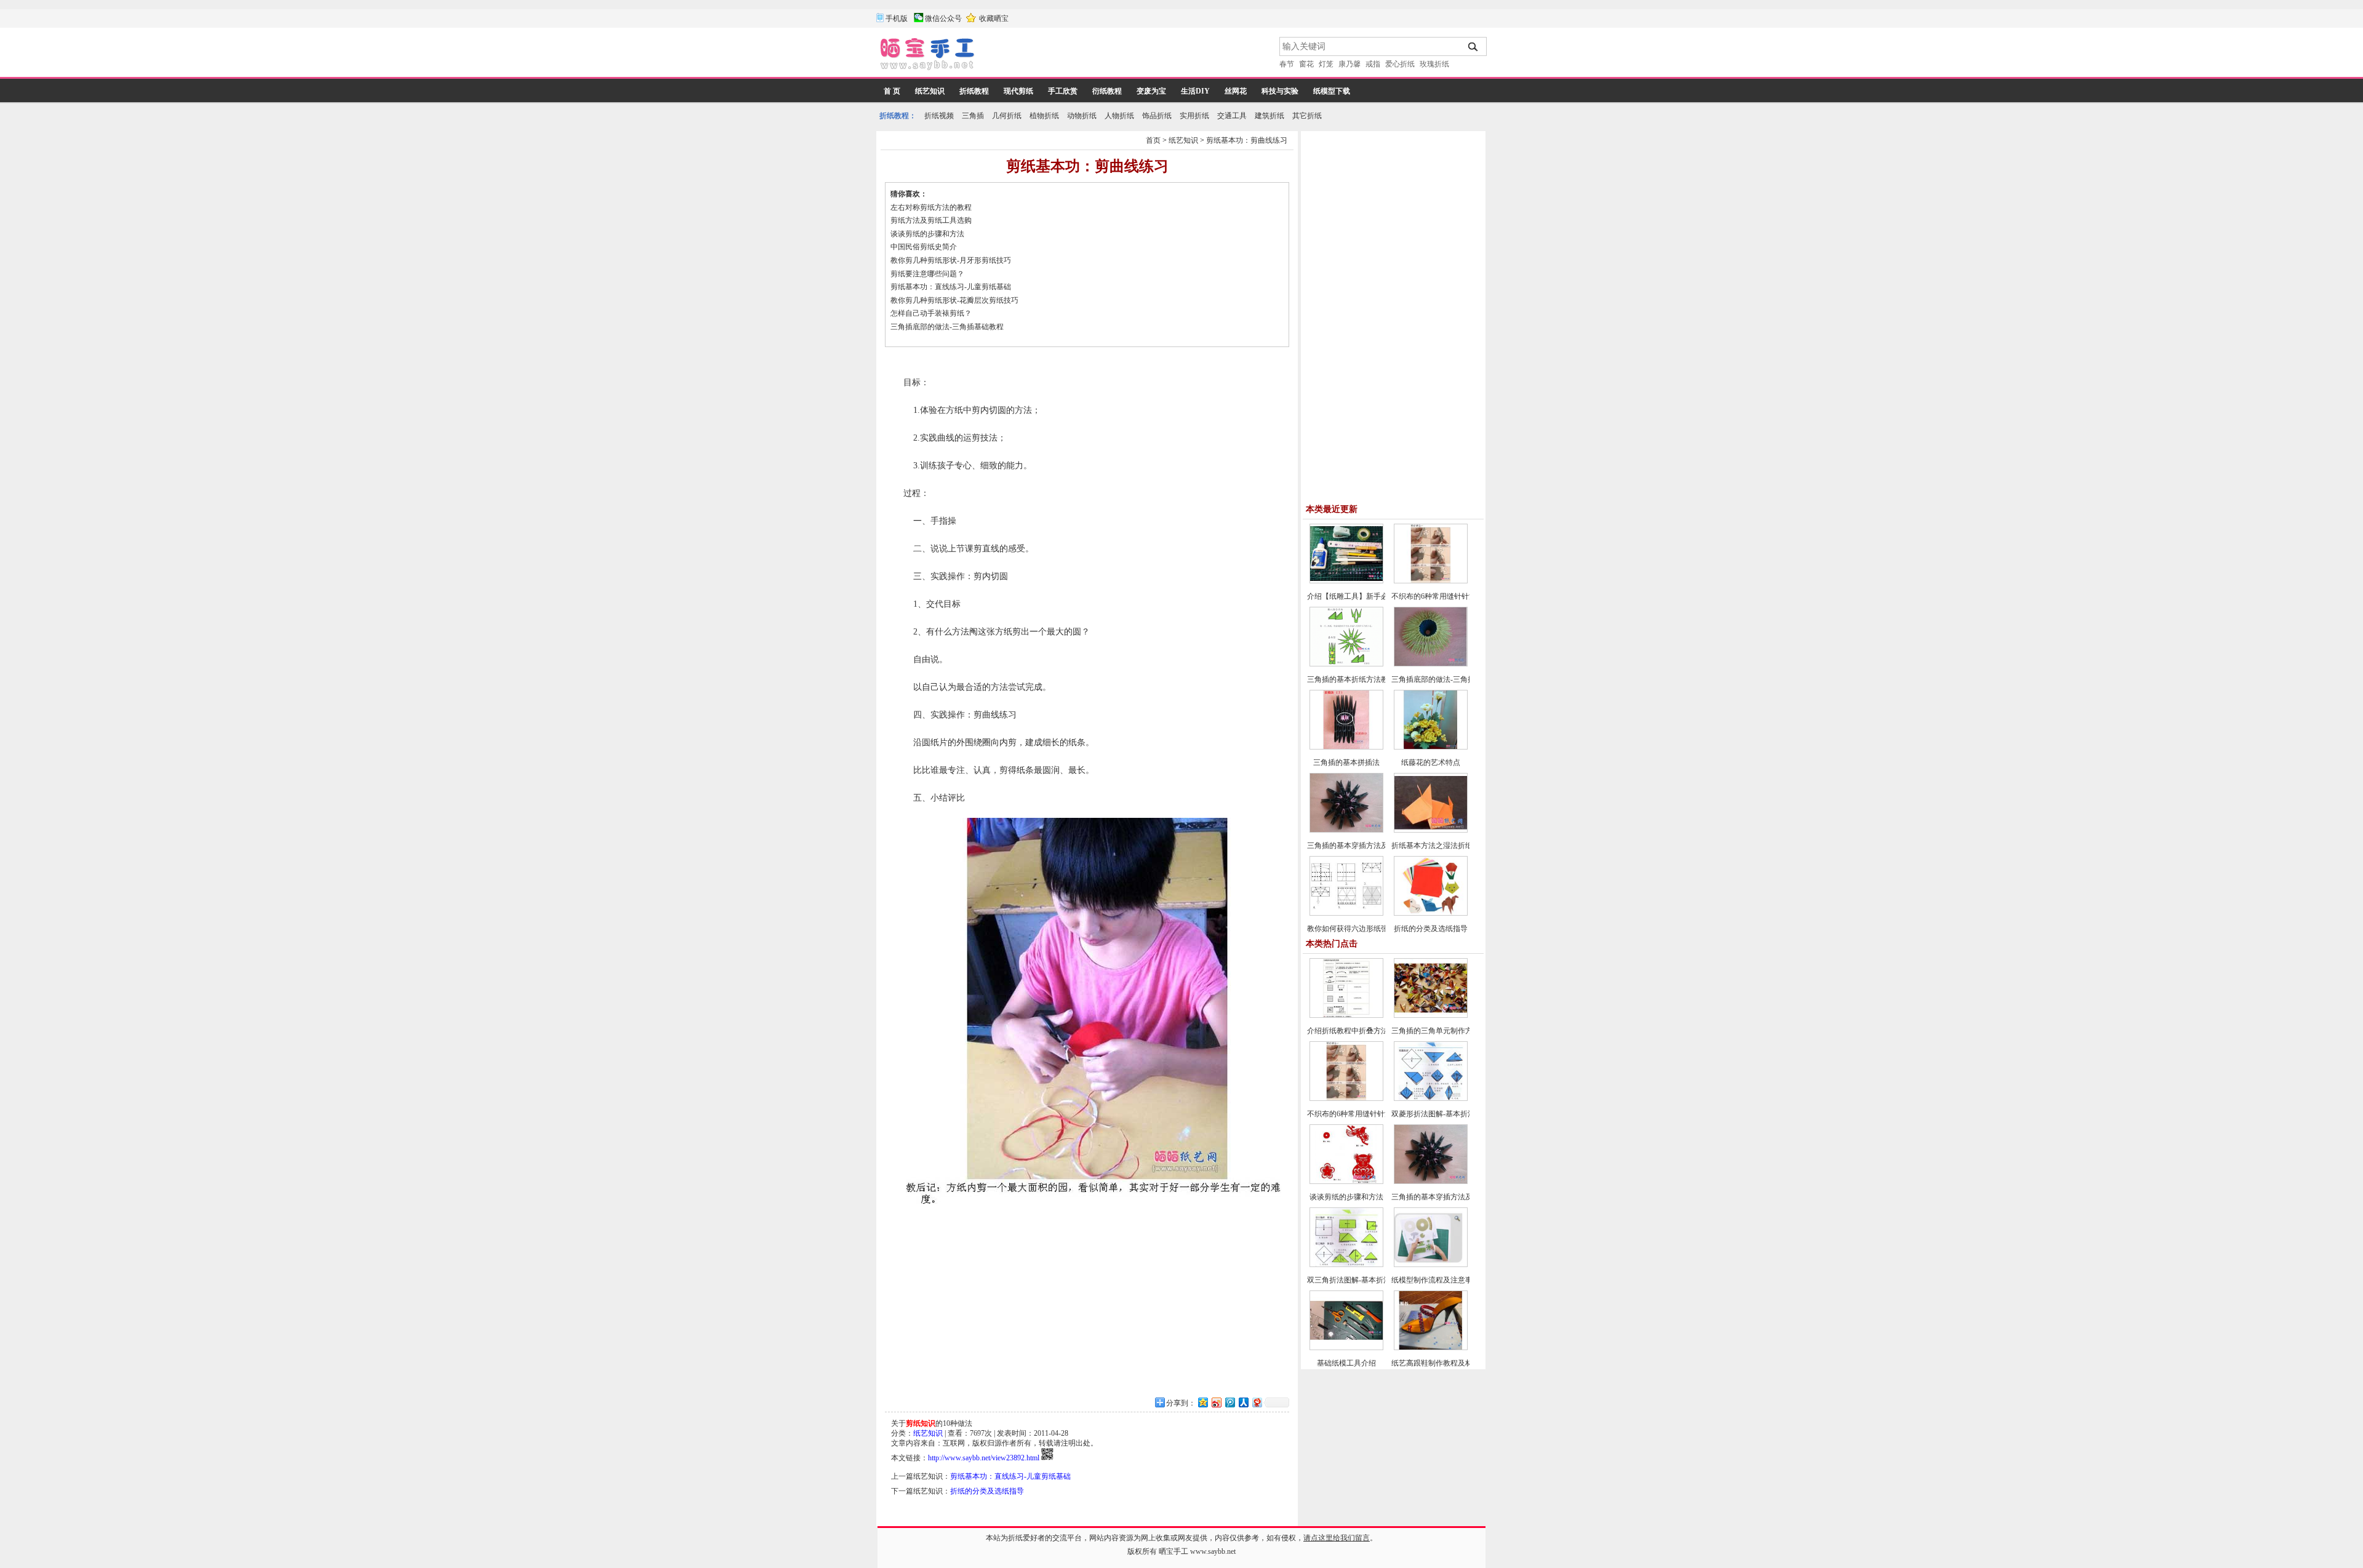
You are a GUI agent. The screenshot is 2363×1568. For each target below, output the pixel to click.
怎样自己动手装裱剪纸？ (931, 313)
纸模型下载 (1332, 91)
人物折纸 (1119, 116)
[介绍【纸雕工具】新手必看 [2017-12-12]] (1346, 581)
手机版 (897, 18)
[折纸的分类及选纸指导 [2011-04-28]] (1431, 913)
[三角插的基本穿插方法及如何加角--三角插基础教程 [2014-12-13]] (1346, 830)
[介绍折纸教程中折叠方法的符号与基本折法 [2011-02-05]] (1346, 1015)
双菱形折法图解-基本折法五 (1437, 1114)
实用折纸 (1194, 116)
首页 (1153, 140)
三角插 (973, 116)
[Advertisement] (1128, 55)
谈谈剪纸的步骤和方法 (927, 234)
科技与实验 (1280, 91)
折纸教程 (974, 91)
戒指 (1373, 64)
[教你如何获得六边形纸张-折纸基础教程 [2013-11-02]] (1346, 913)
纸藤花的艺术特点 (1431, 762)
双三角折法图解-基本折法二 (1353, 1280)
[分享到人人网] (1243, 1402)
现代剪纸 (1018, 91)
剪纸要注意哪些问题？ (927, 274)
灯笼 (1326, 64)
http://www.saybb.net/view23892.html (984, 1458)
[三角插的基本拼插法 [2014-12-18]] (1346, 747)
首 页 (892, 91)
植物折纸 (1044, 116)
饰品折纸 (1157, 116)
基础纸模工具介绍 (1346, 1363)
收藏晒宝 (994, 18)
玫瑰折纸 (1434, 64)
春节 (1287, 64)
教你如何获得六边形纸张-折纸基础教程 (1371, 929)
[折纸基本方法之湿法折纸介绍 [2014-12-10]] (1431, 830)
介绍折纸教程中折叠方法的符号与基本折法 (1377, 1031)
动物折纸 (1082, 116)
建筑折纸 (1269, 116)
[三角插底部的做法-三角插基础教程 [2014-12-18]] (1431, 664)
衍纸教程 (1107, 91)
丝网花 (1236, 91)
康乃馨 (1349, 64)
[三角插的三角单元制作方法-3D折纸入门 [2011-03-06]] (1431, 1015)
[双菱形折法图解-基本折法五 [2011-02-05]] (1431, 1098)
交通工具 (1232, 116)
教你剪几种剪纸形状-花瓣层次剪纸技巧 (959, 300)
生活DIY (1195, 91)
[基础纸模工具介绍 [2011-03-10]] (1346, 1348)
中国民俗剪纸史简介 (924, 247)
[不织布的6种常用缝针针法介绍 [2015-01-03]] (1431, 581)
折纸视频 (939, 116)
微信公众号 (943, 18)
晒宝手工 (1174, 1551)
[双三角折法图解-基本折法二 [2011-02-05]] (1346, 1265)
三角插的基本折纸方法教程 (1351, 679)
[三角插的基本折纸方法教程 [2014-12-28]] (1346, 664)
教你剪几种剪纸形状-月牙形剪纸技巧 (955, 260)
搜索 (1473, 47)
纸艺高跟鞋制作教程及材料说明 (1443, 1363)
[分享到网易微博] (1257, 1402)
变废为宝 (1151, 91)
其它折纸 (1307, 116)
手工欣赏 (1063, 91)
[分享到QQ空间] (1202, 1402)
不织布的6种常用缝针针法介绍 (1441, 596)
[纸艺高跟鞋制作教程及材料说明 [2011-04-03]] (1431, 1348)
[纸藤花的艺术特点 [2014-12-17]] (1431, 747)
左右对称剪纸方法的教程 (931, 207)
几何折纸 (1007, 116)
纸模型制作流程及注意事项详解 (1443, 1280)
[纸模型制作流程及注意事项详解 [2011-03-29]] (1431, 1265)
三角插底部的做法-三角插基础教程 (947, 327)
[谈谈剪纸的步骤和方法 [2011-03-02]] (1346, 1182)
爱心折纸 (1400, 64)
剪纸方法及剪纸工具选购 (931, 220)
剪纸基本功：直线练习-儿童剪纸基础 (951, 287)
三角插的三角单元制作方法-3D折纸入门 (1456, 1031)
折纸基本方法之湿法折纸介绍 (1439, 846)
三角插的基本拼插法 (1346, 762)
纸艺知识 (930, 91)
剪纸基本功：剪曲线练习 (1247, 140)
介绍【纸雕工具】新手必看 (1351, 596)
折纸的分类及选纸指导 (987, 1491)
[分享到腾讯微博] (1229, 1402)
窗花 (1306, 64)
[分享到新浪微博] (1216, 1402)
